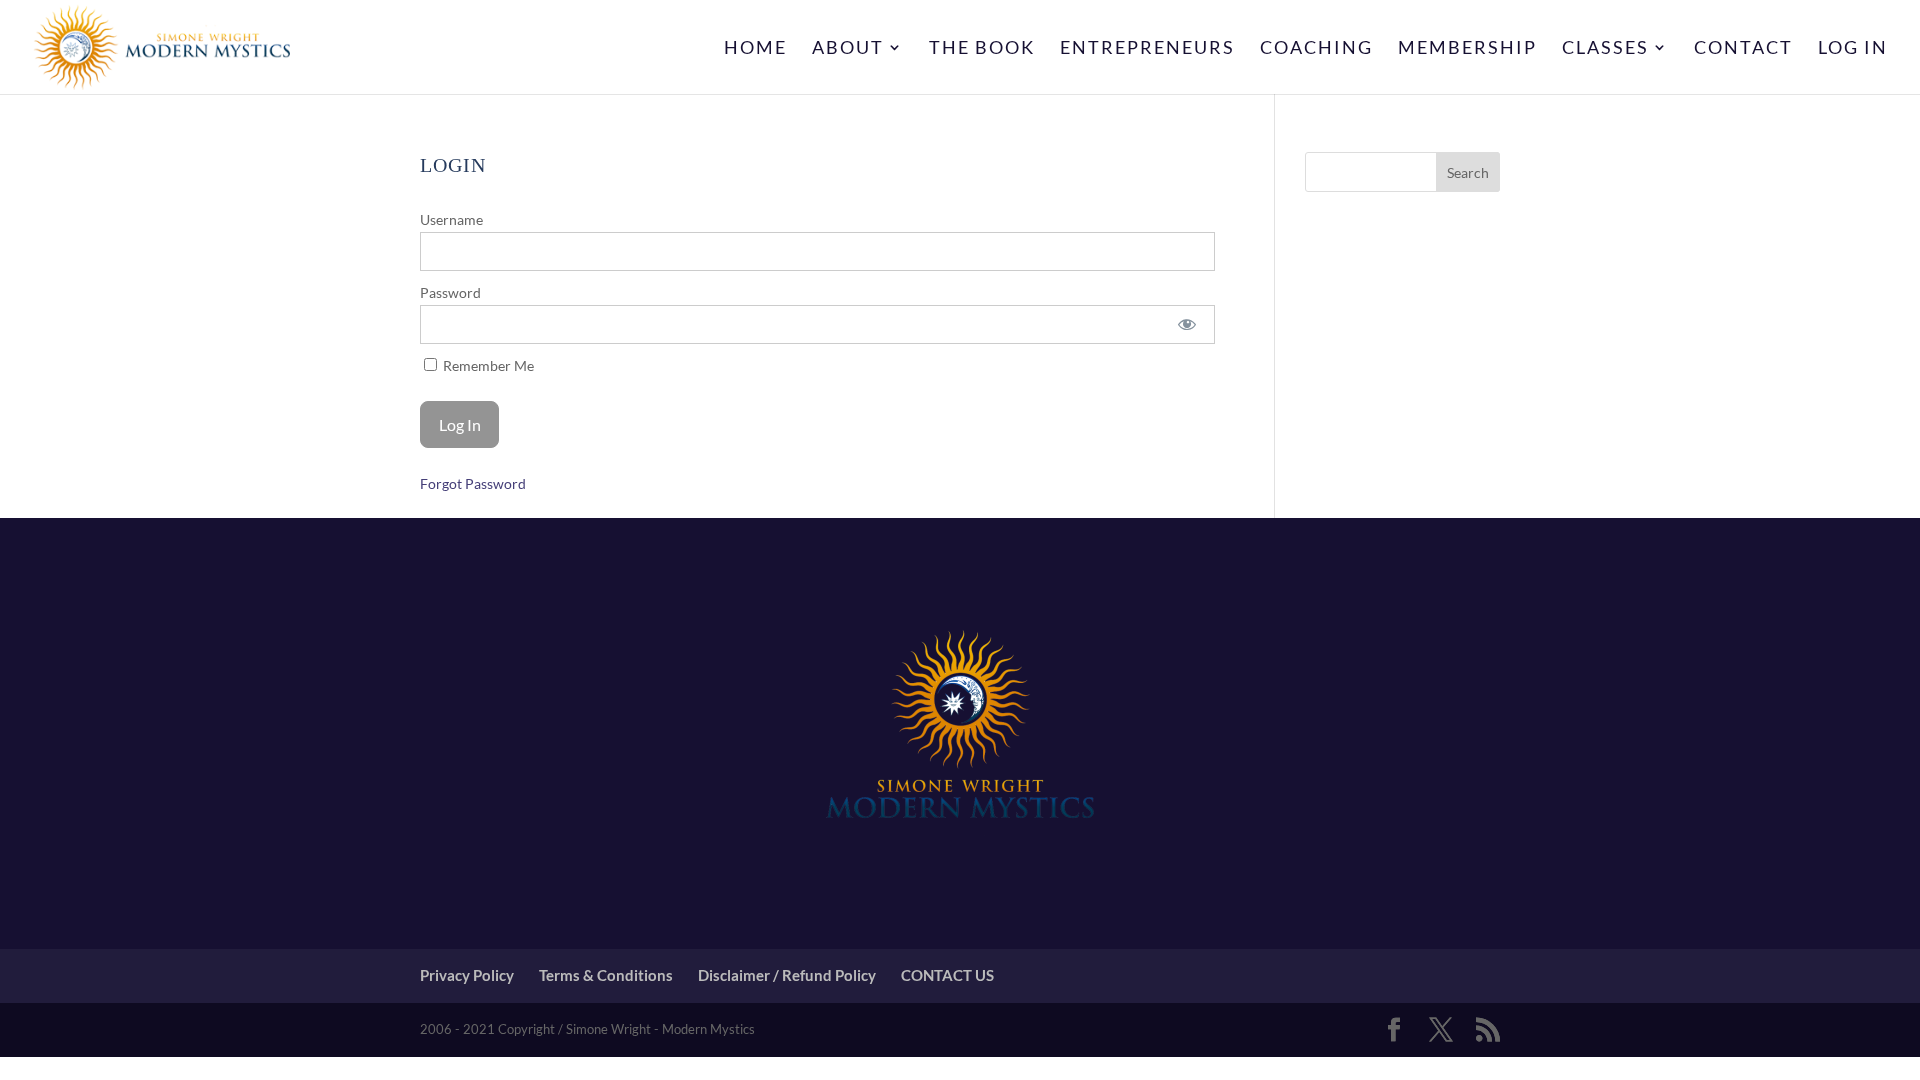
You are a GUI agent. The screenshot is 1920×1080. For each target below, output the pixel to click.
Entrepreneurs (1147, 49)
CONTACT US (947, 975)
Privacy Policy (467, 975)
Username (451, 219)
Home (755, 49)
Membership (1467, 49)
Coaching (1316, 49)
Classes (1605, 49)
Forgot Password (473, 483)
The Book (982, 49)
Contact (1743, 49)
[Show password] (1186, 324)
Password (450, 292)
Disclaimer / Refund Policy (787, 975)
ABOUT (848, 49)
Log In (1853, 49)
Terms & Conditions (606, 975)
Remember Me (487, 365)
